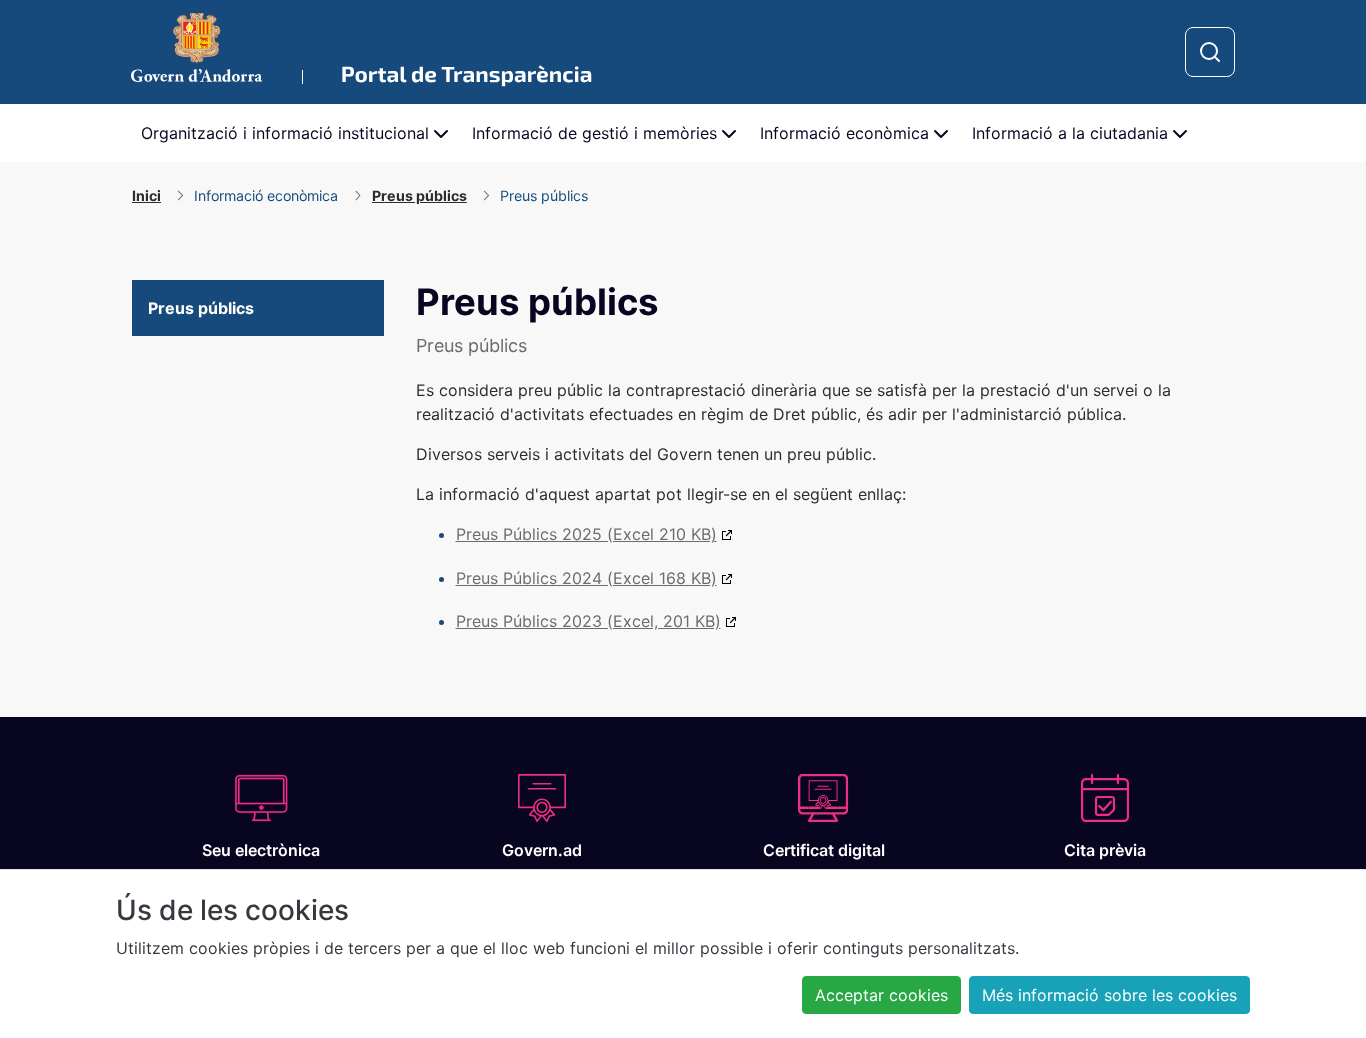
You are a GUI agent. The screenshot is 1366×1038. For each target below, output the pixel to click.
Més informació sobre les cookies (1109, 995)
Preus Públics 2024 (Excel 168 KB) (586, 578)
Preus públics (201, 308)
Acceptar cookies (881, 995)
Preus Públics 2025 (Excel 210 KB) (586, 534)
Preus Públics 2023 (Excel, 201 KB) (588, 621)
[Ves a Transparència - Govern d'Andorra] (361, 52)
